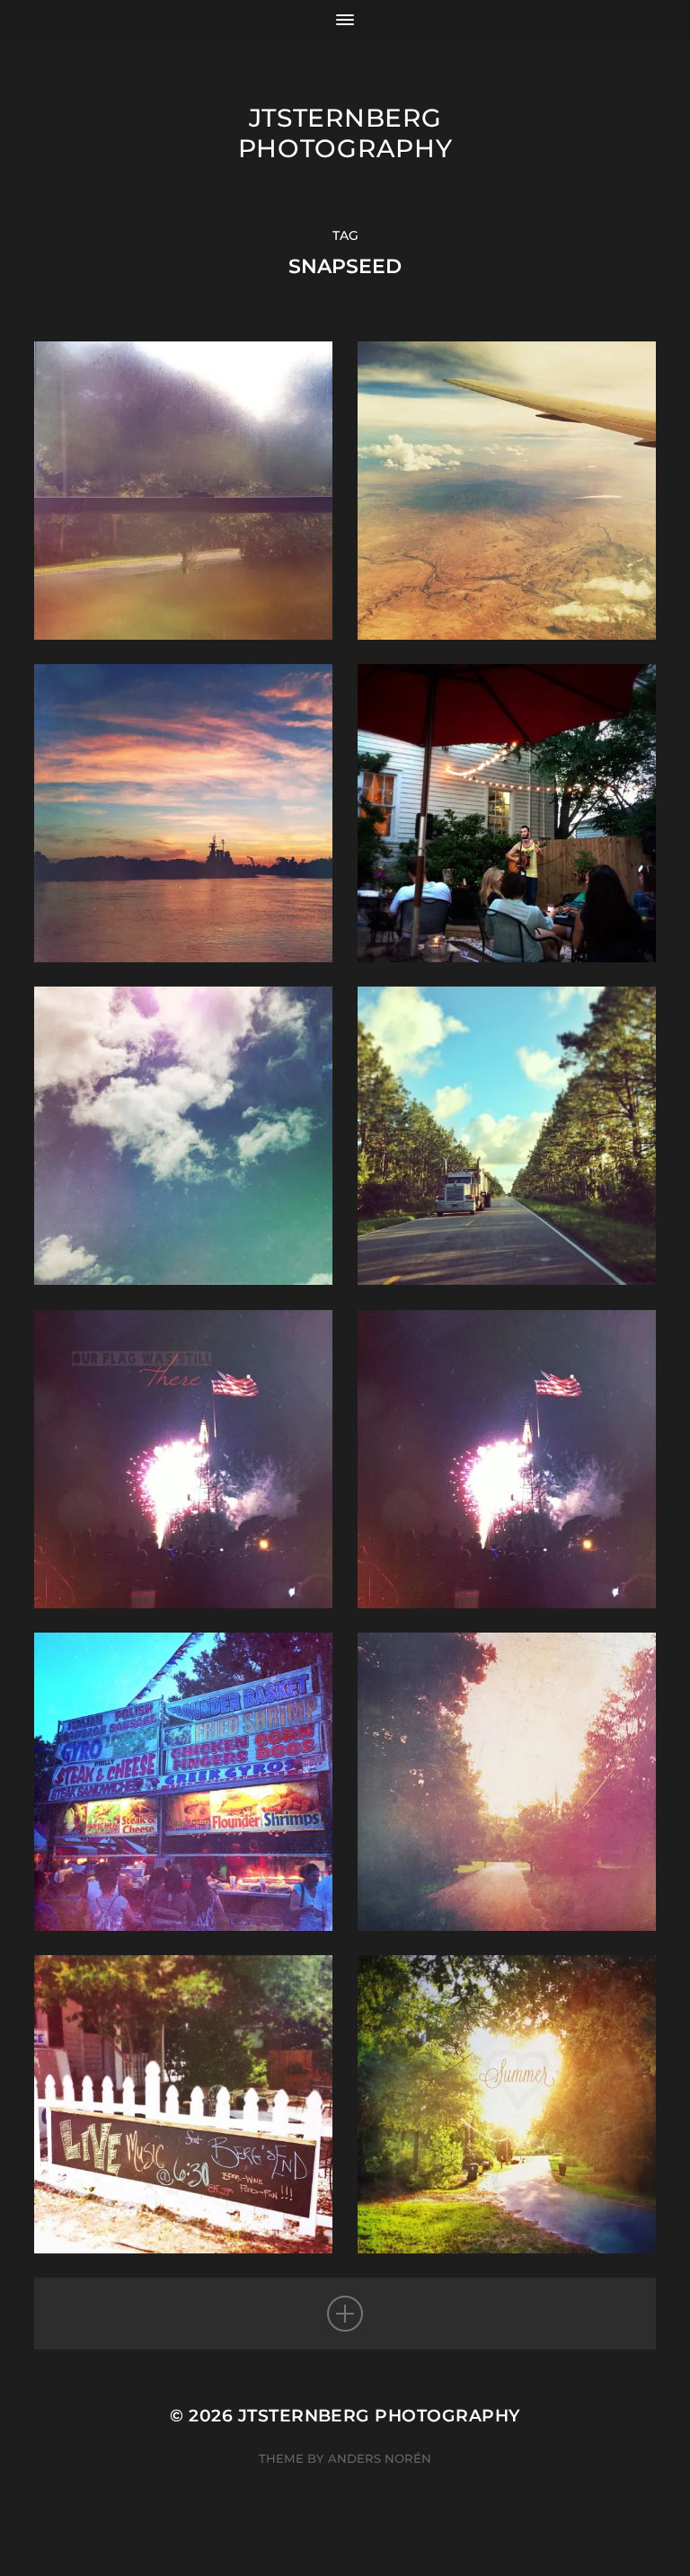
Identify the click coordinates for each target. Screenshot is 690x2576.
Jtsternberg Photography (345, 133)
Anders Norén (380, 2458)
